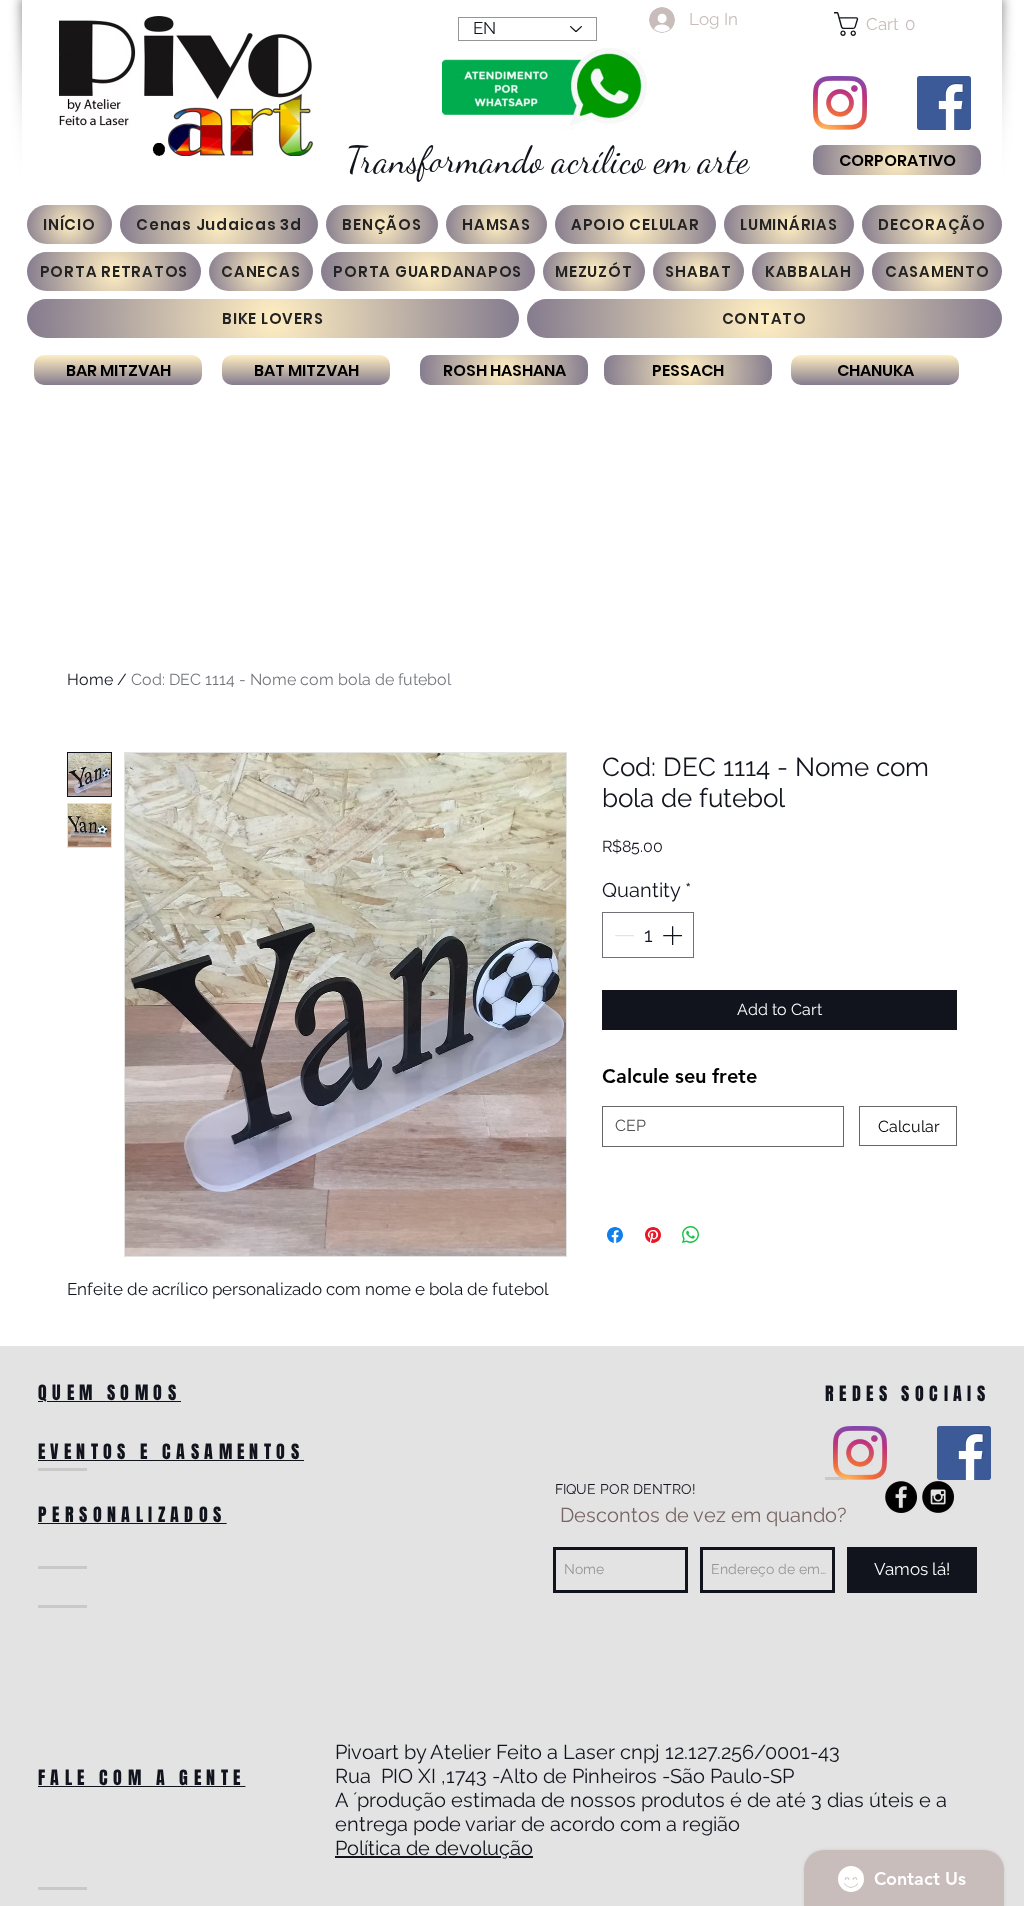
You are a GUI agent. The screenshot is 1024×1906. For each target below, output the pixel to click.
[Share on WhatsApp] (691, 1235)
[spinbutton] (648, 935)
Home (90, 679)
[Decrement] (622, 935)
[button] (896, 24)
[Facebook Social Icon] (944, 103)
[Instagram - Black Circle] (938, 1497)
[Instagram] (840, 103)
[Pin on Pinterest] (653, 1235)
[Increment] (674, 935)
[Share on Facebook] (615, 1235)
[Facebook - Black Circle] (901, 1497)
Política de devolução (434, 1848)
